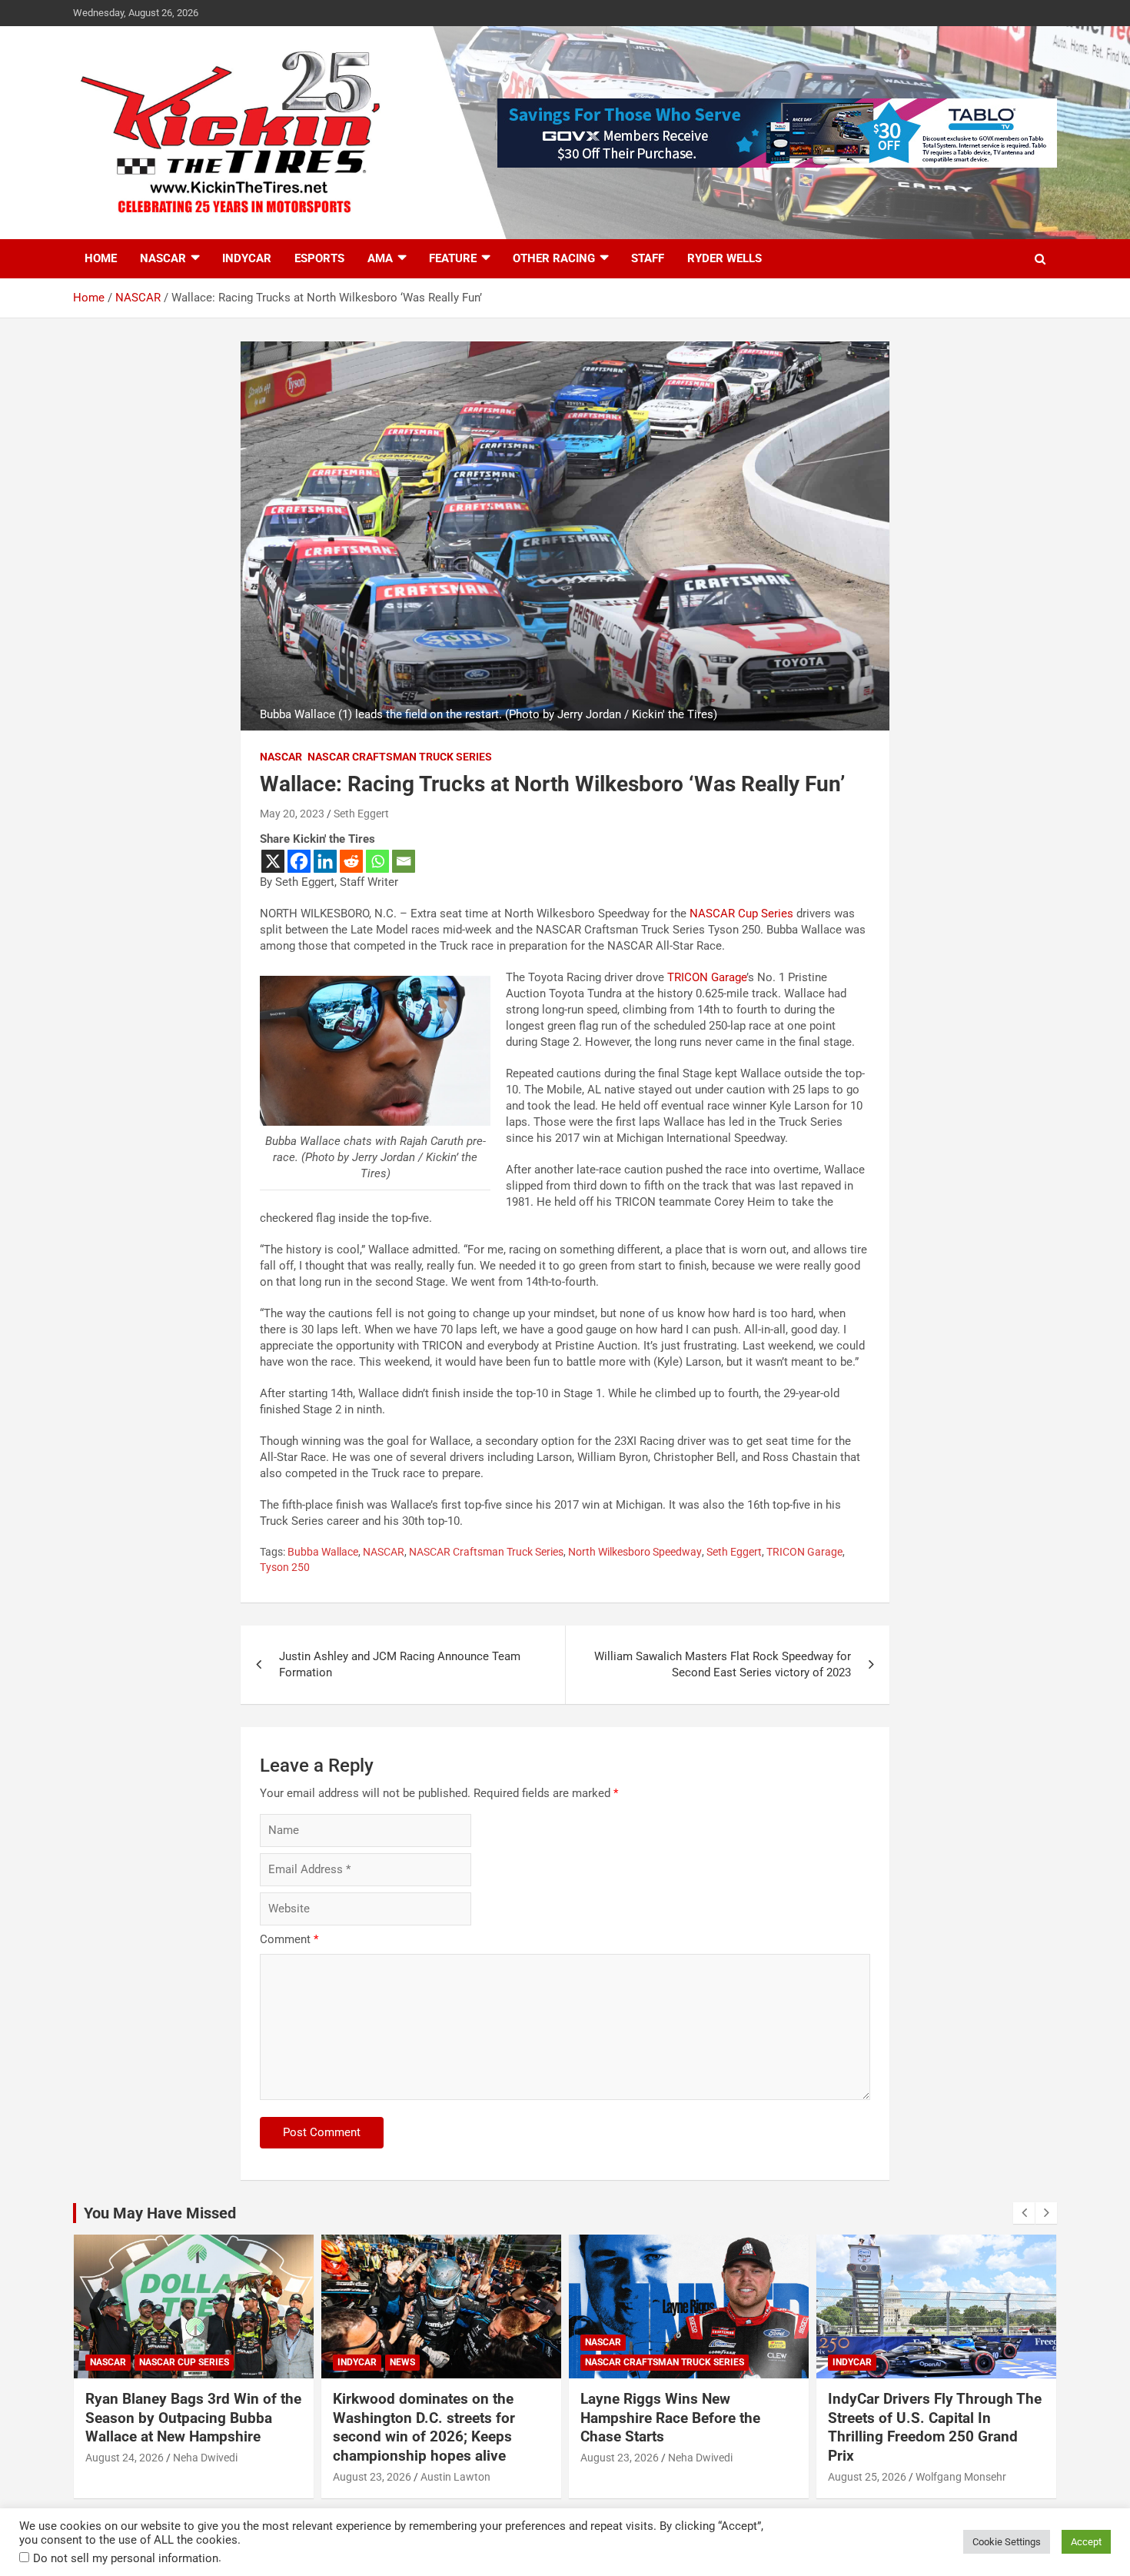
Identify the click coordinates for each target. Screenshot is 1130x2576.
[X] (273, 861)
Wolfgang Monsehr (961, 2477)
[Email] (404, 861)
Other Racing (554, 258)
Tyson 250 (285, 1567)
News (402, 2362)
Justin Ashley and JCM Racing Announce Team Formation (400, 1664)
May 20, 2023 (292, 814)
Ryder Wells (725, 258)
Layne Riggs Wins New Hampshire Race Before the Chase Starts (670, 2418)
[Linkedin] (325, 861)
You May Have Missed (160, 2213)
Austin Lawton (455, 2477)
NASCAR (163, 258)
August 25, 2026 (867, 2477)
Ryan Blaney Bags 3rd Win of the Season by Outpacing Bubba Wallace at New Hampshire (193, 2418)
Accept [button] (1086, 2542)
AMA (380, 258)
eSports (319, 258)
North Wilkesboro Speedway (635, 1552)
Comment (289, 1939)
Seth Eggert (361, 814)
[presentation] (1024, 2213)
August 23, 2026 (372, 2477)
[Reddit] (351, 861)
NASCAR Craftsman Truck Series (400, 757)
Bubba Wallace (323, 1552)
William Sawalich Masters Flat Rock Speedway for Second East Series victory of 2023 (723, 1664)
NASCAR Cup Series (741, 914)
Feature (453, 258)
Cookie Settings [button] (1007, 2542)
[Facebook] (299, 861)
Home (101, 258)
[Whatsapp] (377, 861)
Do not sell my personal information (126, 2558)
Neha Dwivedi (205, 2458)
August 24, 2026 (125, 2458)
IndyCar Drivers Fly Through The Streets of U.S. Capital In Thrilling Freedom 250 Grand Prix (935, 2427)
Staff (648, 258)
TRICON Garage (707, 977)
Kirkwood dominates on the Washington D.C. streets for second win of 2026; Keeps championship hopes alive (424, 2427)
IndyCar (247, 258)
